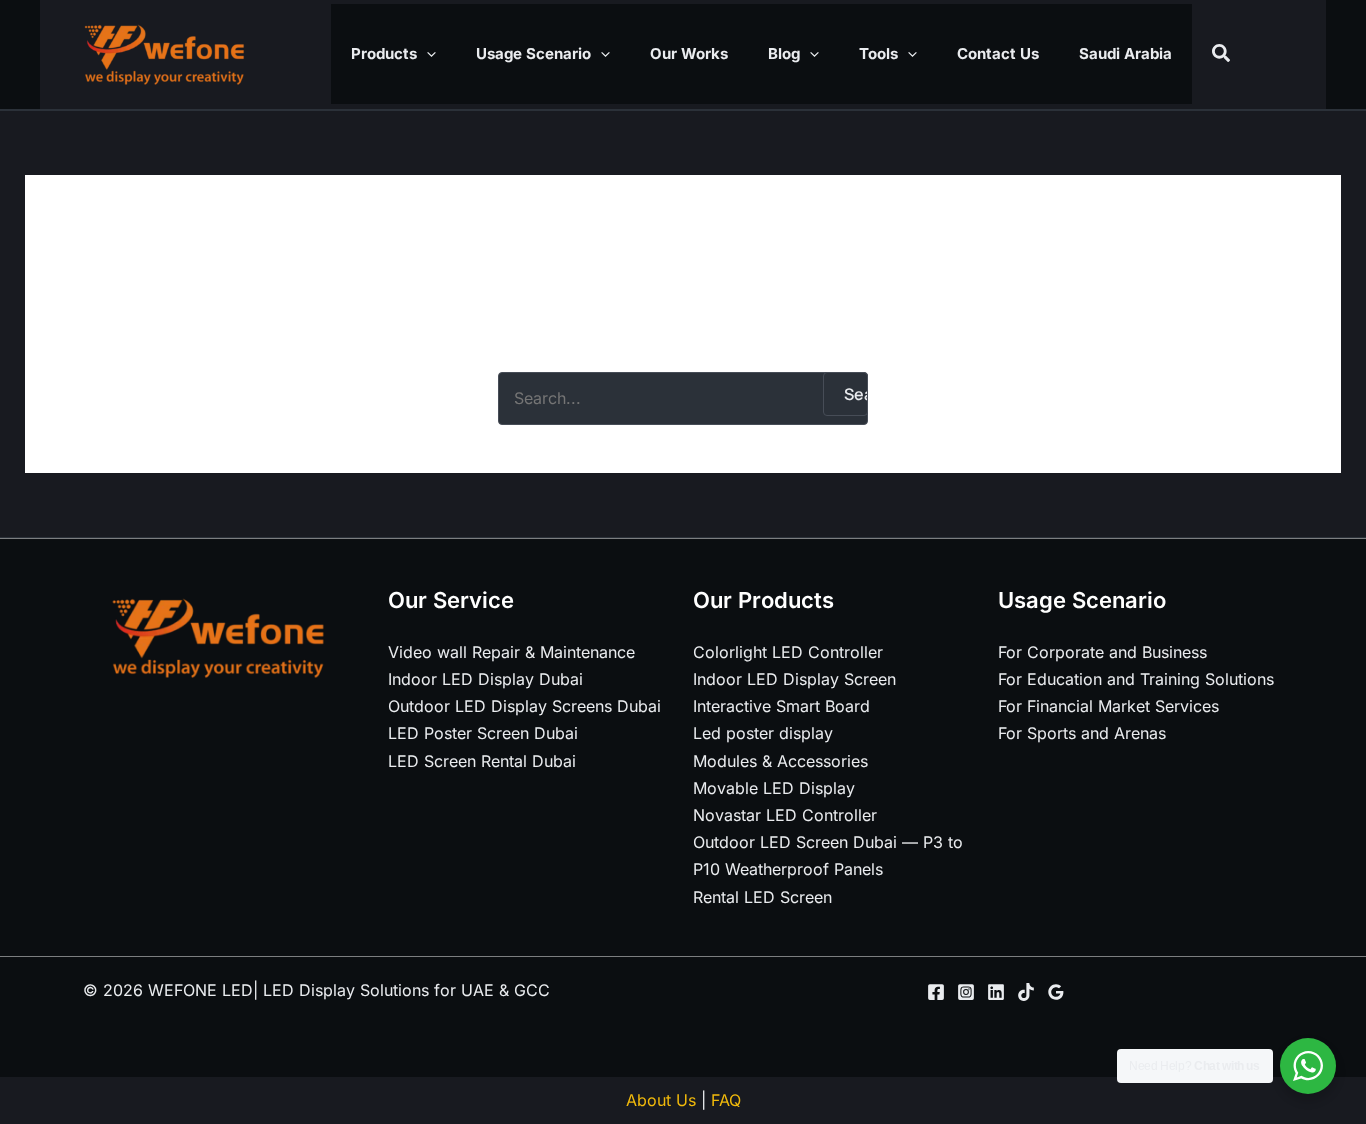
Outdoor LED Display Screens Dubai (524, 706)
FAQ (726, 1100)
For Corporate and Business (1102, 652)
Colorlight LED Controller (788, 652)
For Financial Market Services (1108, 706)
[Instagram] (966, 992)
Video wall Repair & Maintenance (511, 652)
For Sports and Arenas (1082, 733)
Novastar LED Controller (785, 815)
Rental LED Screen (762, 897)
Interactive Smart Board (781, 706)
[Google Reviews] (1056, 992)
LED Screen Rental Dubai (482, 761)
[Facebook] (936, 992)
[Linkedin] (996, 992)
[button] (426, 54)
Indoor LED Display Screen (794, 679)
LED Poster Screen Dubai (483, 733)
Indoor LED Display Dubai (485, 679)
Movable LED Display (774, 788)
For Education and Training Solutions (1136, 679)
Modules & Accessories (780, 761)
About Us (661, 1100)
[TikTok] (1026, 992)
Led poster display (763, 733)
